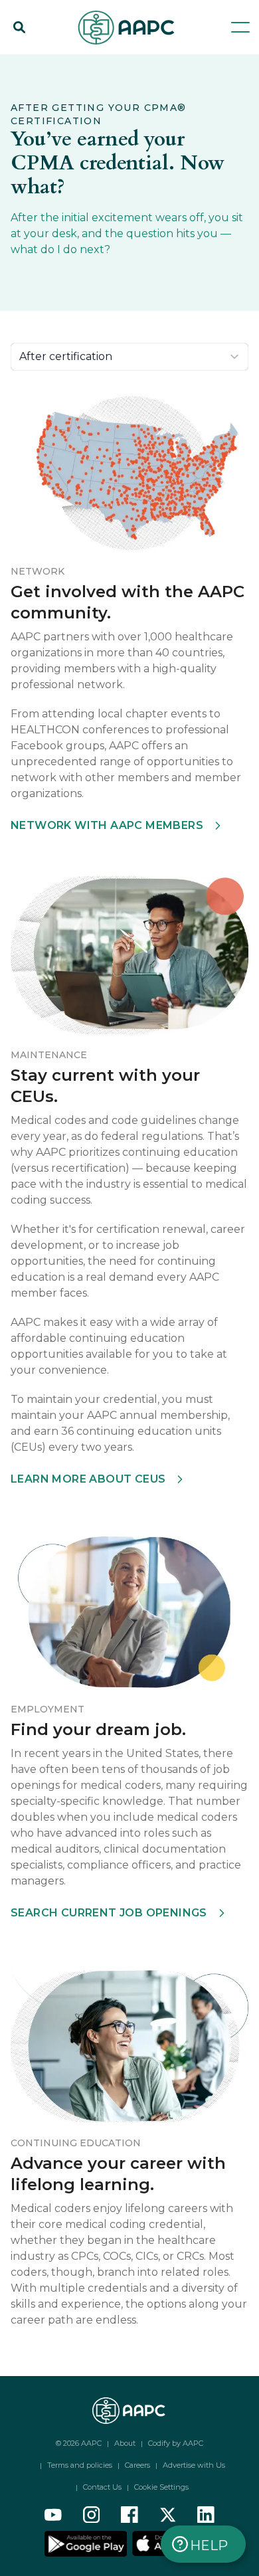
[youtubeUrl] (53, 2515)
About (125, 2443)
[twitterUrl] (168, 2515)
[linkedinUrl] (206, 2515)
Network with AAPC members (107, 825)
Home (26, 61)
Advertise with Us (194, 2465)
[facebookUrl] (129, 2515)
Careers (137, 2465)
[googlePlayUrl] (87, 2543)
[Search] (19, 27)
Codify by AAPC (176, 2443)
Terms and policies (80, 2465)
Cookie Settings (161, 2487)
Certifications (91, 61)
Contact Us (102, 2487)
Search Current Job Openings (109, 1913)
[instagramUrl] (92, 2515)
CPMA (156, 61)
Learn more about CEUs (88, 1479)
